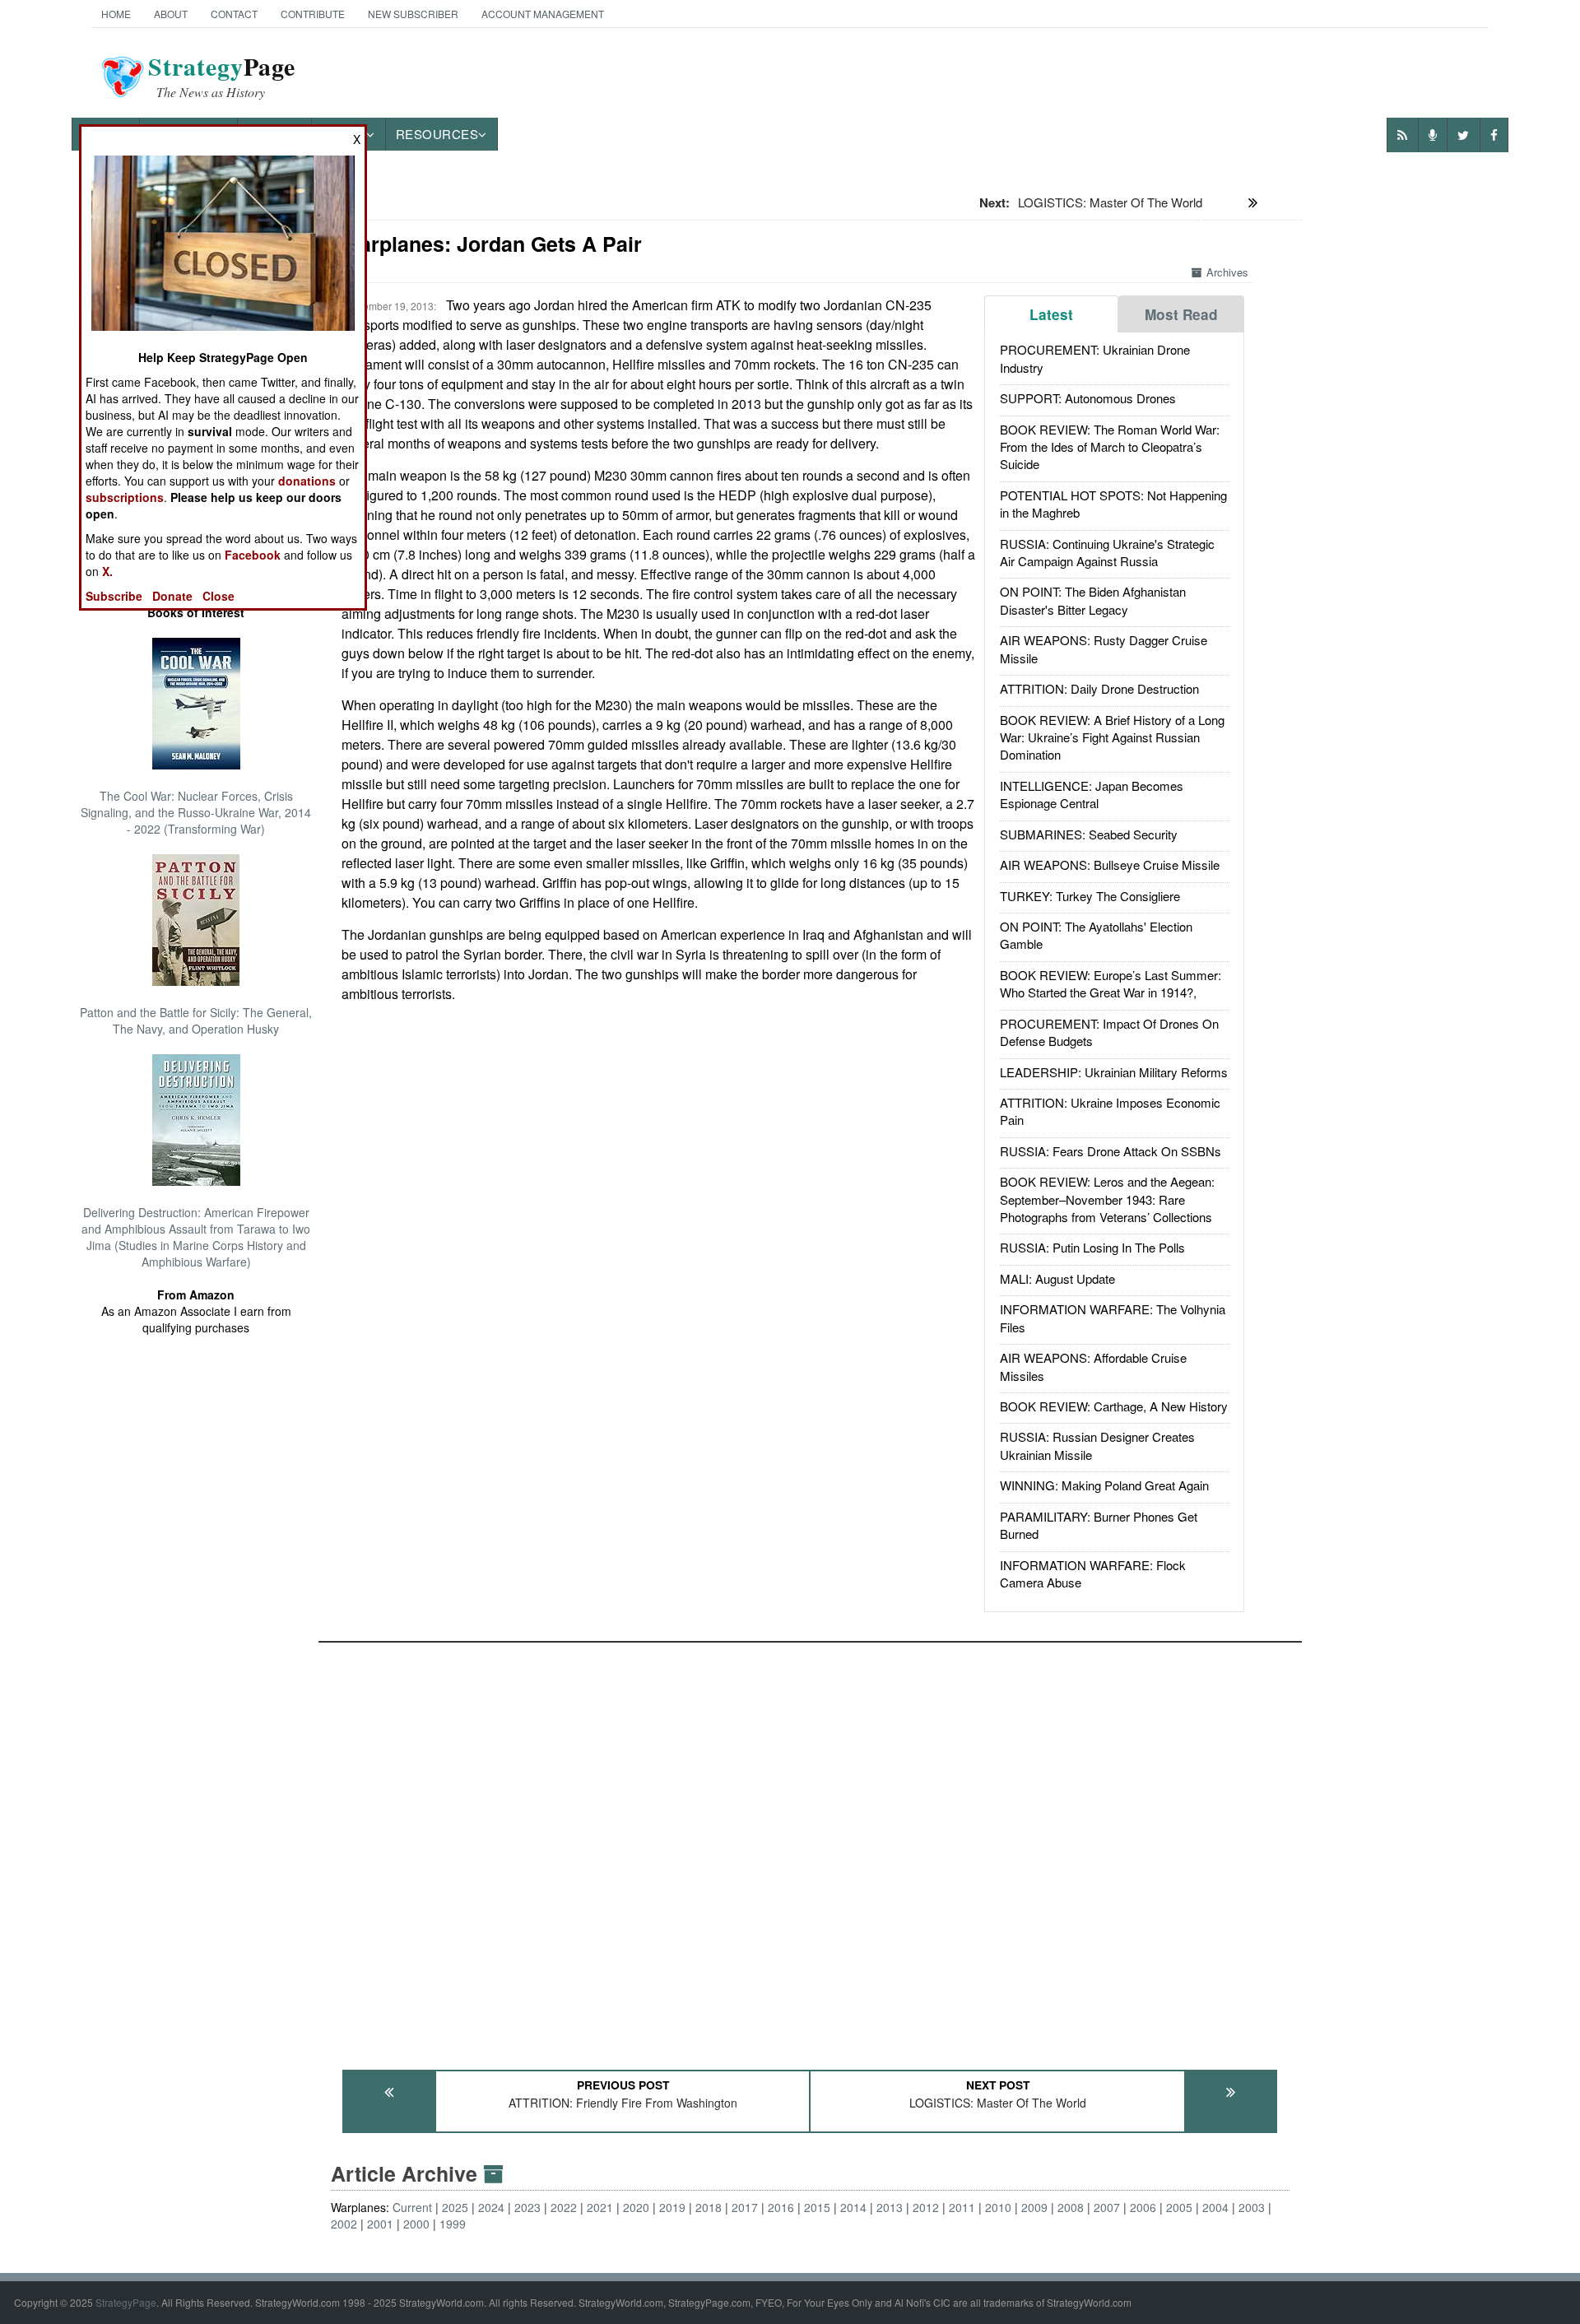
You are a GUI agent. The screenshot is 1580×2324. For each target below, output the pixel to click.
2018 (709, 2207)
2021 (600, 2207)
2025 (455, 2207)
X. (107, 571)
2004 (1215, 2207)
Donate (172, 596)
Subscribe (114, 596)
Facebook (253, 555)
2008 (1071, 2207)
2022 (564, 2207)
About (171, 14)
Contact (234, 14)
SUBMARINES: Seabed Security (1089, 834)
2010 (998, 2207)
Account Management (543, 14)
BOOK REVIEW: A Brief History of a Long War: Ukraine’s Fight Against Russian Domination (1112, 737)
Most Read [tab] (1181, 314)
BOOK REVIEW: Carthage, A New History (1114, 1406)
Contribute (313, 14)
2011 (962, 2207)
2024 (491, 2207)
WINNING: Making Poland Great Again (1104, 1485)
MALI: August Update (1057, 1278)
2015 (817, 2207)
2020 (636, 2207)
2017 (745, 2207)
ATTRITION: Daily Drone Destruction (1099, 688)
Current (412, 2207)
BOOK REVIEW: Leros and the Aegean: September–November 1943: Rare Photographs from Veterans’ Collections (1107, 1199)
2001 (380, 2224)
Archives (1227, 272)
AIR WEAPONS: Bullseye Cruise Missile (1110, 865)
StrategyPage (126, 2302)
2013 (890, 2207)
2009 (1034, 2207)
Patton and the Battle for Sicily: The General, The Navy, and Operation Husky (196, 1020)
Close (218, 596)
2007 (1107, 2207)
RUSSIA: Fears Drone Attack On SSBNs (1111, 1151)
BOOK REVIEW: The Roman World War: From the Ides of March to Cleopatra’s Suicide (1110, 447)
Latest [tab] (1051, 314)
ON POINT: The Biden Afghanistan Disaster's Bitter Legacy (1093, 600)
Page (222, 77)
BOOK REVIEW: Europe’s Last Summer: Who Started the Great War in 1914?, (1111, 983)
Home (116, 14)
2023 (527, 2207)
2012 (926, 2207)
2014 (853, 2207)
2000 (416, 2224)
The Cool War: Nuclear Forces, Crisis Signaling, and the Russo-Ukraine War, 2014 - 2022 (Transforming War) (196, 812)
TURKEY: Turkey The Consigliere (1090, 896)
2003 (1252, 2207)
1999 (453, 2224)
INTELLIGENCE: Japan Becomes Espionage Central (1092, 794)
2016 (781, 2207)
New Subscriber (413, 14)
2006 (1143, 2207)
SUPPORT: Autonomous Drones (1088, 398)
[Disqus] (811, 1848)
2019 (672, 2207)
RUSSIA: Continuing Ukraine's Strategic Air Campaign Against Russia (1107, 552)
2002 (344, 2224)
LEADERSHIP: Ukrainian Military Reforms (1114, 1072)
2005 (1179, 2207)
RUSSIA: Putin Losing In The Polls (1092, 1247)
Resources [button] (437, 134)
